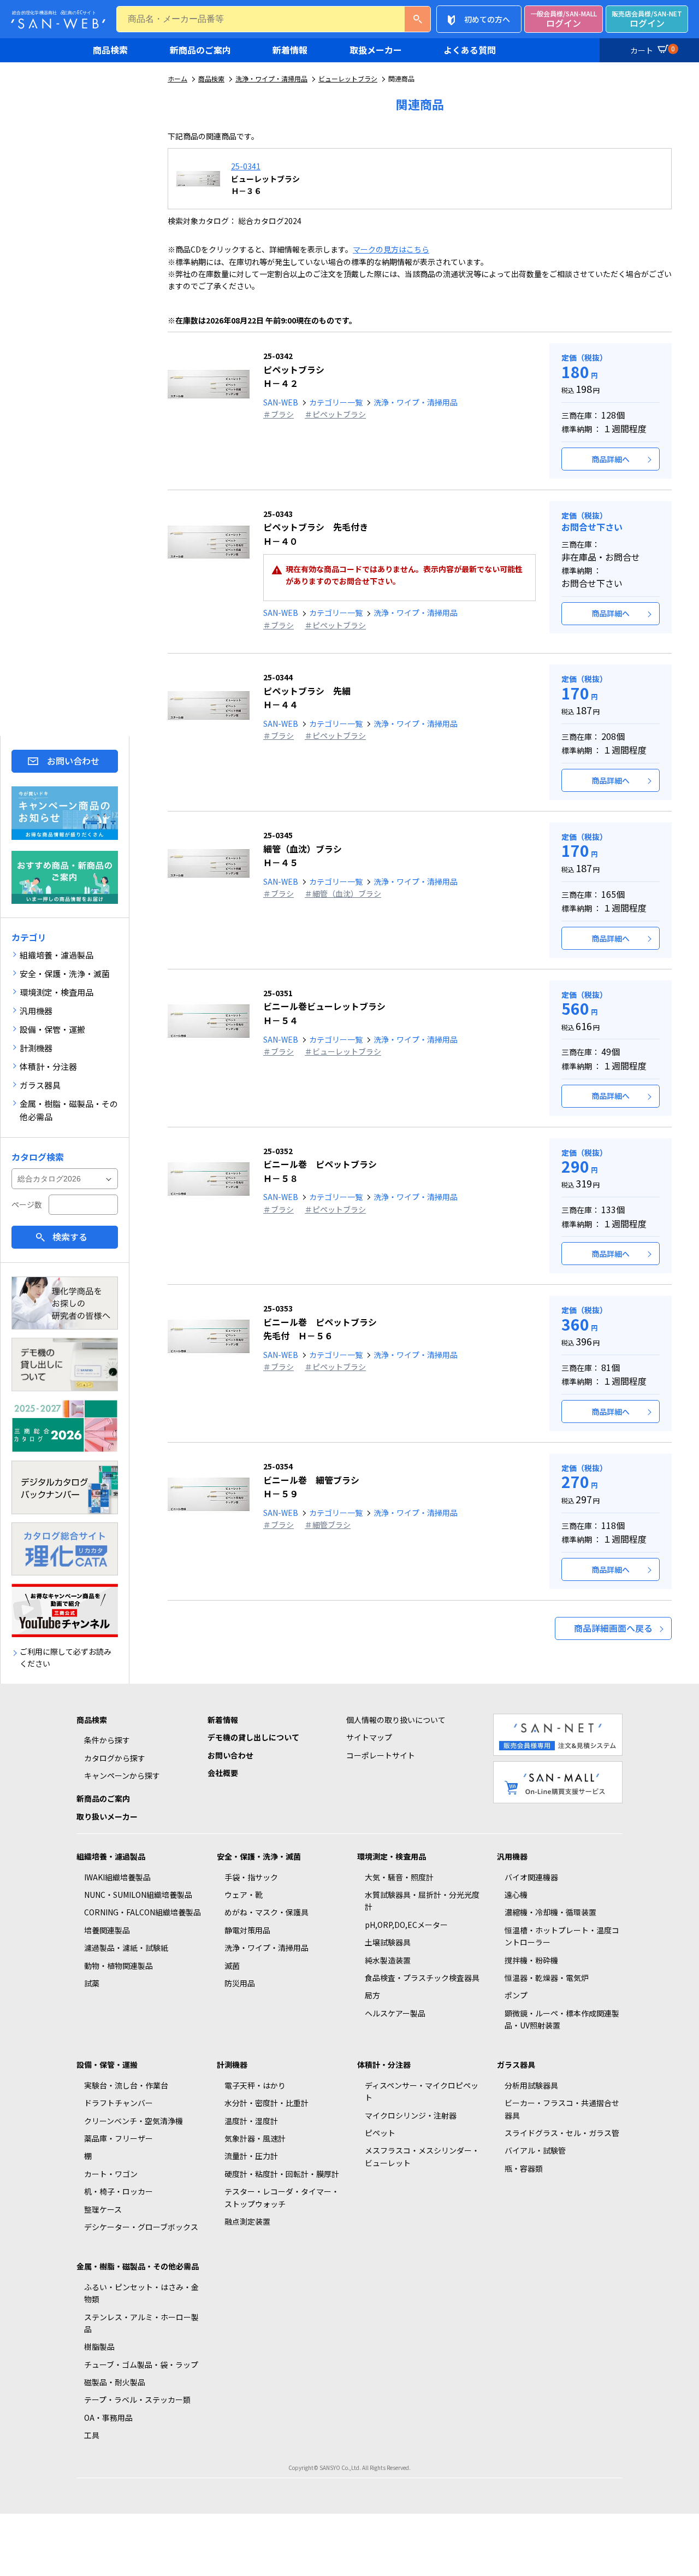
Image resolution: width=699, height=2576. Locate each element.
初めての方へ (487, 19)
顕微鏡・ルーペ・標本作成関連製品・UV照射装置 (562, 2019)
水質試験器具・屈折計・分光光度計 (422, 1901)
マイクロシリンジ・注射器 (411, 2115)
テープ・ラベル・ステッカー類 (137, 2399)
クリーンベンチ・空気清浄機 (134, 2121)
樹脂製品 (99, 2346)
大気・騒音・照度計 (399, 1877)
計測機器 (232, 2065)
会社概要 (223, 1773)
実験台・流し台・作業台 (126, 2085)
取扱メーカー (376, 50)
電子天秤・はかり (255, 2085)
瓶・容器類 (524, 2168)
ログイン (564, 19)
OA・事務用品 (108, 2418)
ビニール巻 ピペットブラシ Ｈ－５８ (320, 1165)
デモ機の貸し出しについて (253, 1737)
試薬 (92, 1983)
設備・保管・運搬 (107, 2065)
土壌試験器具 (388, 1942)
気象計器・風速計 (255, 2138)
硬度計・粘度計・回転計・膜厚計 (282, 2174)
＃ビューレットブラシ (343, 1051)
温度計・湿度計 (251, 2121)
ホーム (177, 78)
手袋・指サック (251, 1877)
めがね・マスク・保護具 (266, 1912)
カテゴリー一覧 (336, 402)
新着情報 (290, 50)
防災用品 (240, 1983)
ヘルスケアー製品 (395, 2013)
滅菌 (232, 1966)
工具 (92, 2435)
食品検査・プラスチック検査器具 (422, 1978)
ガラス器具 (516, 2065)
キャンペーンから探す (122, 1775)
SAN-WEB (281, 402)
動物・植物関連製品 (119, 1966)
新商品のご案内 (200, 50)
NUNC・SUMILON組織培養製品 (138, 1895)
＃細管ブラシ (328, 1525)
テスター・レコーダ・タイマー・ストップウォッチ (282, 2197)
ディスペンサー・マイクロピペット (422, 2091)
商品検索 (110, 50)
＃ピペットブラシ (335, 414)
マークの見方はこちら (391, 249)
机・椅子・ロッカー (119, 2191)
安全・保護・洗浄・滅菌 (259, 1856)
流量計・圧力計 (251, 2156)
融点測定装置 (247, 2221)
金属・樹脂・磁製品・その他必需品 (138, 2266)
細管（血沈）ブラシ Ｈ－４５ (303, 849)
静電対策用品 (247, 1930)
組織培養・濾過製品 (111, 1856)
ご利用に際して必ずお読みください (66, 1657)
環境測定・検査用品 (392, 1856)
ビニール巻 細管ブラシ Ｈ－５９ (311, 1480)
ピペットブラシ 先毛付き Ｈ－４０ (316, 528)
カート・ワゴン (111, 2174)
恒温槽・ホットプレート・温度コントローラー (562, 1936)
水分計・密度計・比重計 (266, 2103)
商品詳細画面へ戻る (613, 1628)
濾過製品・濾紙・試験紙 (126, 1948)
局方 (372, 1995)
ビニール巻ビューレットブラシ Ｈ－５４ (324, 1007)
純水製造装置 (388, 1960)
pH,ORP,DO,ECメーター (406, 1925)
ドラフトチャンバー (119, 2103)
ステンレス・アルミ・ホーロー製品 (141, 2323)
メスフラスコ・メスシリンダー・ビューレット (422, 2156)
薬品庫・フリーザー (119, 2138)
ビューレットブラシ (348, 78)
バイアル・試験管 (535, 2150)
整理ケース (103, 2209)
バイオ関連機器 (531, 1877)
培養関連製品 (107, 1930)
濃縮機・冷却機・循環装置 (550, 1912)
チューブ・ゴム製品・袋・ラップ (141, 2365)
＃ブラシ (279, 414)
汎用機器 (512, 1856)
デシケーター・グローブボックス (141, 2227)
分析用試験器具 (531, 2085)
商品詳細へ (611, 459)
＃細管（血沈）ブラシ (343, 893)
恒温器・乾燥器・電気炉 (547, 1978)
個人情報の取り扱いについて (396, 1720)
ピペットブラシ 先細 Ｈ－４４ (307, 691)
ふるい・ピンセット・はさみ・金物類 (141, 2293)
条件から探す (107, 1740)
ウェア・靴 (244, 1895)
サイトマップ (369, 1737)
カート (653, 50)
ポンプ (516, 1995)
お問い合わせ (73, 761)
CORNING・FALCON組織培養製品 (143, 1912)
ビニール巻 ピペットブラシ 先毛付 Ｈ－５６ (320, 1322)
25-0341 (246, 166)
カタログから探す (115, 1758)
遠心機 (516, 1895)
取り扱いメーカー (107, 1816)
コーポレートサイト (381, 1755)
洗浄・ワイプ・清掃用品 (271, 78)
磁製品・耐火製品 (115, 2382)
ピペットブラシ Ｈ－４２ (294, 370)
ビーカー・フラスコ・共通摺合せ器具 (562, 2109)
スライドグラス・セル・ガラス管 (562, 2133)
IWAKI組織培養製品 (117, 1877)
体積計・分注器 (384, 2065)
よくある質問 (470, 50)
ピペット (380, 2133)
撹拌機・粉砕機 (531, 1960)
